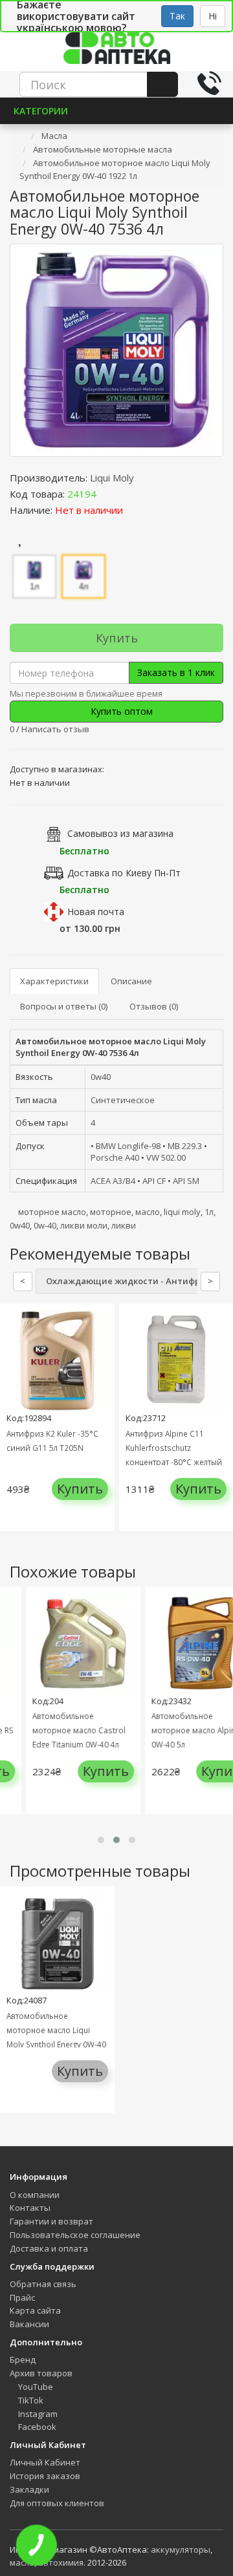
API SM (186, 1181)
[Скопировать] (107, 494)
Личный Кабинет (45, 2462)
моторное (111, 1212)
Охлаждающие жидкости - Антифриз (128, 1281)
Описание (131, 981)
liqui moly (182, 1212)
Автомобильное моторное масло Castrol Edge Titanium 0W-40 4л (69, 1730)
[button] (101, 1840)
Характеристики (54, 981)
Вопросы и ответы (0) (64, 1006)
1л (209, 1212)
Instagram (37, 2414)
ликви (124, 1225)
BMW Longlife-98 (128, 1146)
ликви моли (84, 1225)
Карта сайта (35, 2310)
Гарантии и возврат (51, 2221)
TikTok (30, 2400)
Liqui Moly (112, 478)
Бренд (23, 2360)
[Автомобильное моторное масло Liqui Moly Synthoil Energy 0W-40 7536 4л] (116, 350)
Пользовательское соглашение (75, 2235)
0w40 (101, 1077)
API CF (154, 1181)
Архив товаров (41, 2373)
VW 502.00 (166, 1157)
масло (148, 1212)
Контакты (30, 2208)
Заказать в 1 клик (176, 672)
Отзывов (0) (154, 1006)
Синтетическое (123, 1100)
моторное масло (52, 1212)
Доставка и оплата (49, 2248)
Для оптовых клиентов (57, 2503)
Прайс (22, 2297)
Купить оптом (120, 711)
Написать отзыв (55, 729)
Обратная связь (43, 2284)
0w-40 (45, 1225)
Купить (117, 638)
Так (177, 16)
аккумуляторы (181, 2550)
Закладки (29, 2489)
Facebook (36, 2427)
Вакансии (29, 2324)
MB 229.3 (185, 1146)
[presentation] (13, 1427)
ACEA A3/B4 (113, 1181)
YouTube (35, 2387)
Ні (213, 16)
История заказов (45, 2476)
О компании (35, 2195)
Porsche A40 (115, 1157)
